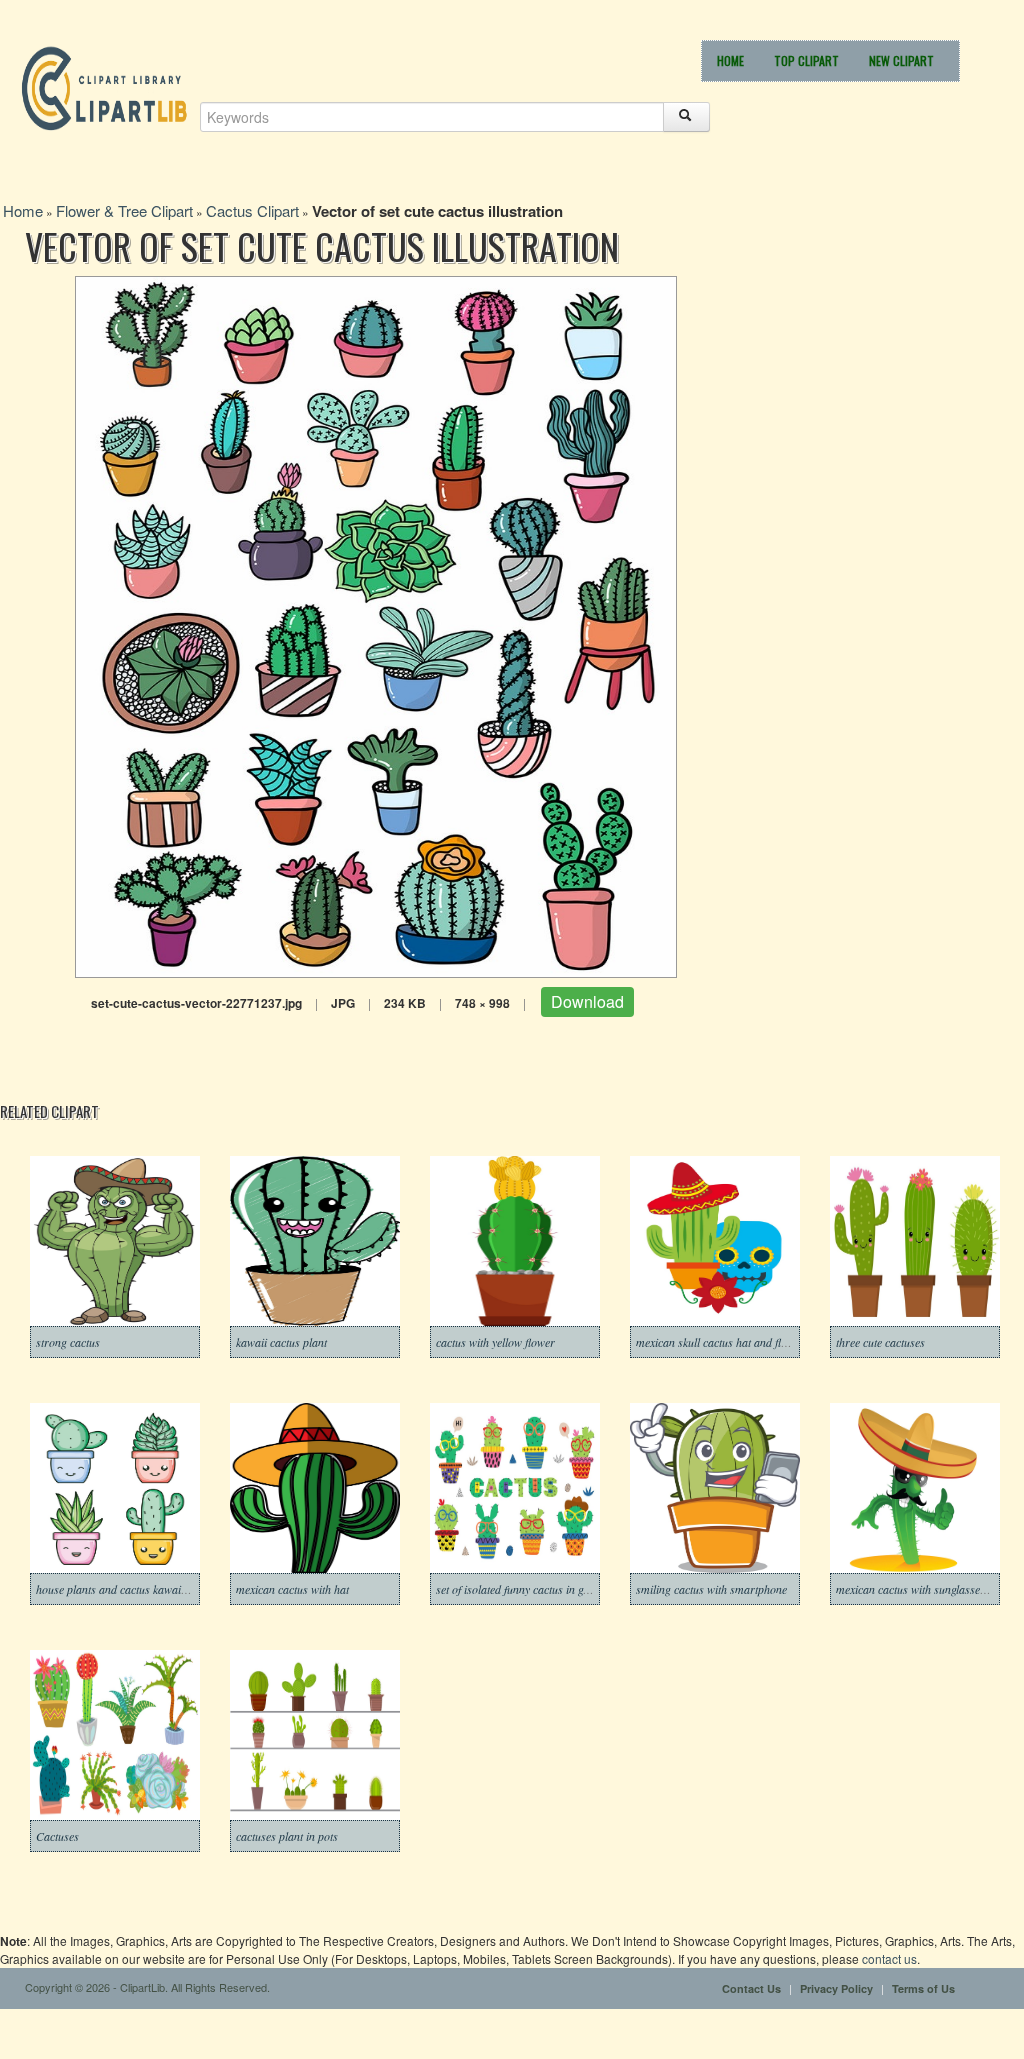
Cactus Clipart (252, 210)
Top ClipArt (806, 60)
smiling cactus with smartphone (711, 1589)
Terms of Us (923, 1988)
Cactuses (57, 1836)
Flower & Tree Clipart (124, 210)
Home (730, 60)
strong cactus (68, 1342)
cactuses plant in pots (287, 1836)
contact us (889, 1958)
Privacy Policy (836, 1988)
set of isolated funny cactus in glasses (524, 1589)
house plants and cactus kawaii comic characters (152, 1589)
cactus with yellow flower (495, 1342)
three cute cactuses (880, 1342)
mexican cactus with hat (292, 1589)
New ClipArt (901, 60)
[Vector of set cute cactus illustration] (376, 624)
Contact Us (751, 1988)
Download (587, 1001)
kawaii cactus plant (281, 1342)
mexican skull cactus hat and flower (720, 1342)
